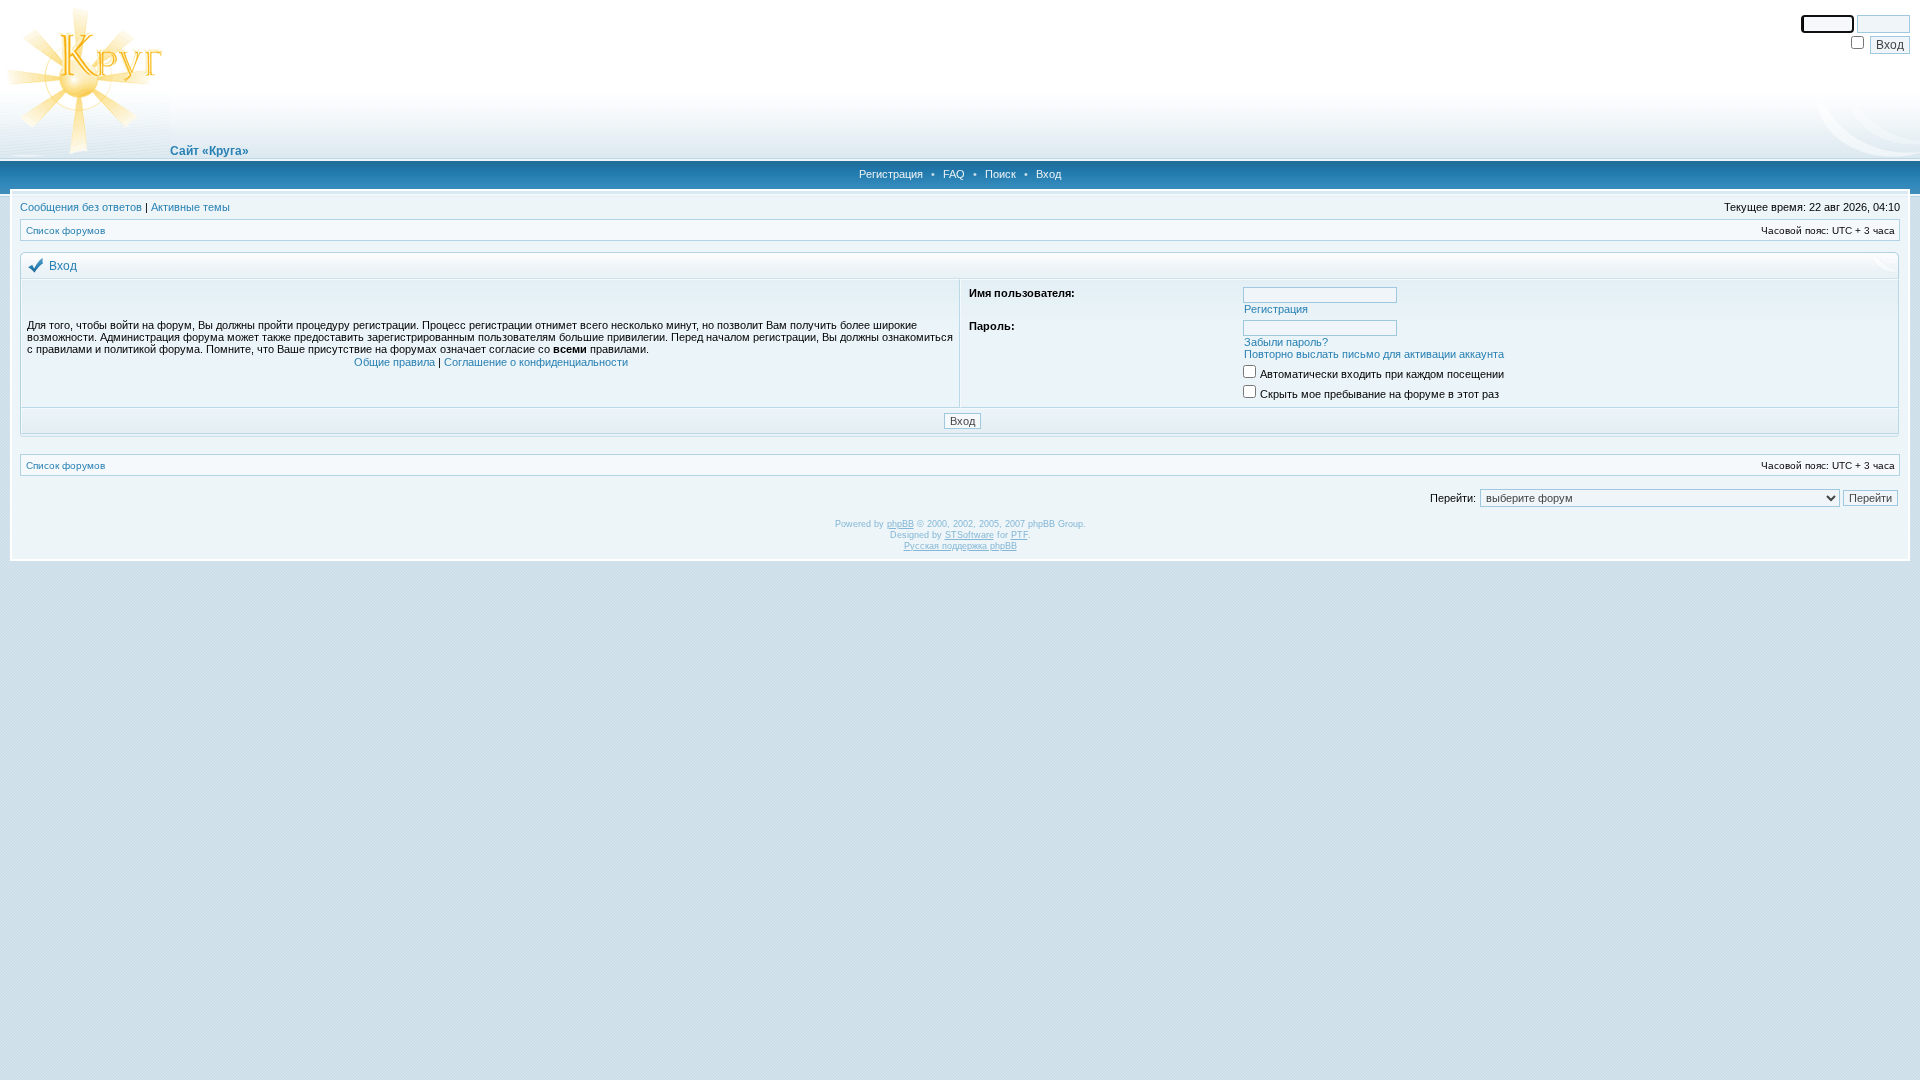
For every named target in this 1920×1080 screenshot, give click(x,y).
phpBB (900, 524)
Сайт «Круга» (209, 151)
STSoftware (969, 535)
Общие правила (394, 362)
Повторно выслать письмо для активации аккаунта (1374, 354)
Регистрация (891, 174)
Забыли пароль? (1286, 342)
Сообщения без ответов (81, 207)
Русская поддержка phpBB (960, 546)
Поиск (1000, 174)
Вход (1048, 174)
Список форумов (65, 230)
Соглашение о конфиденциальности (536, 362)
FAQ (954, 174)
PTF (1019, 535)
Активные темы (190, 207)
